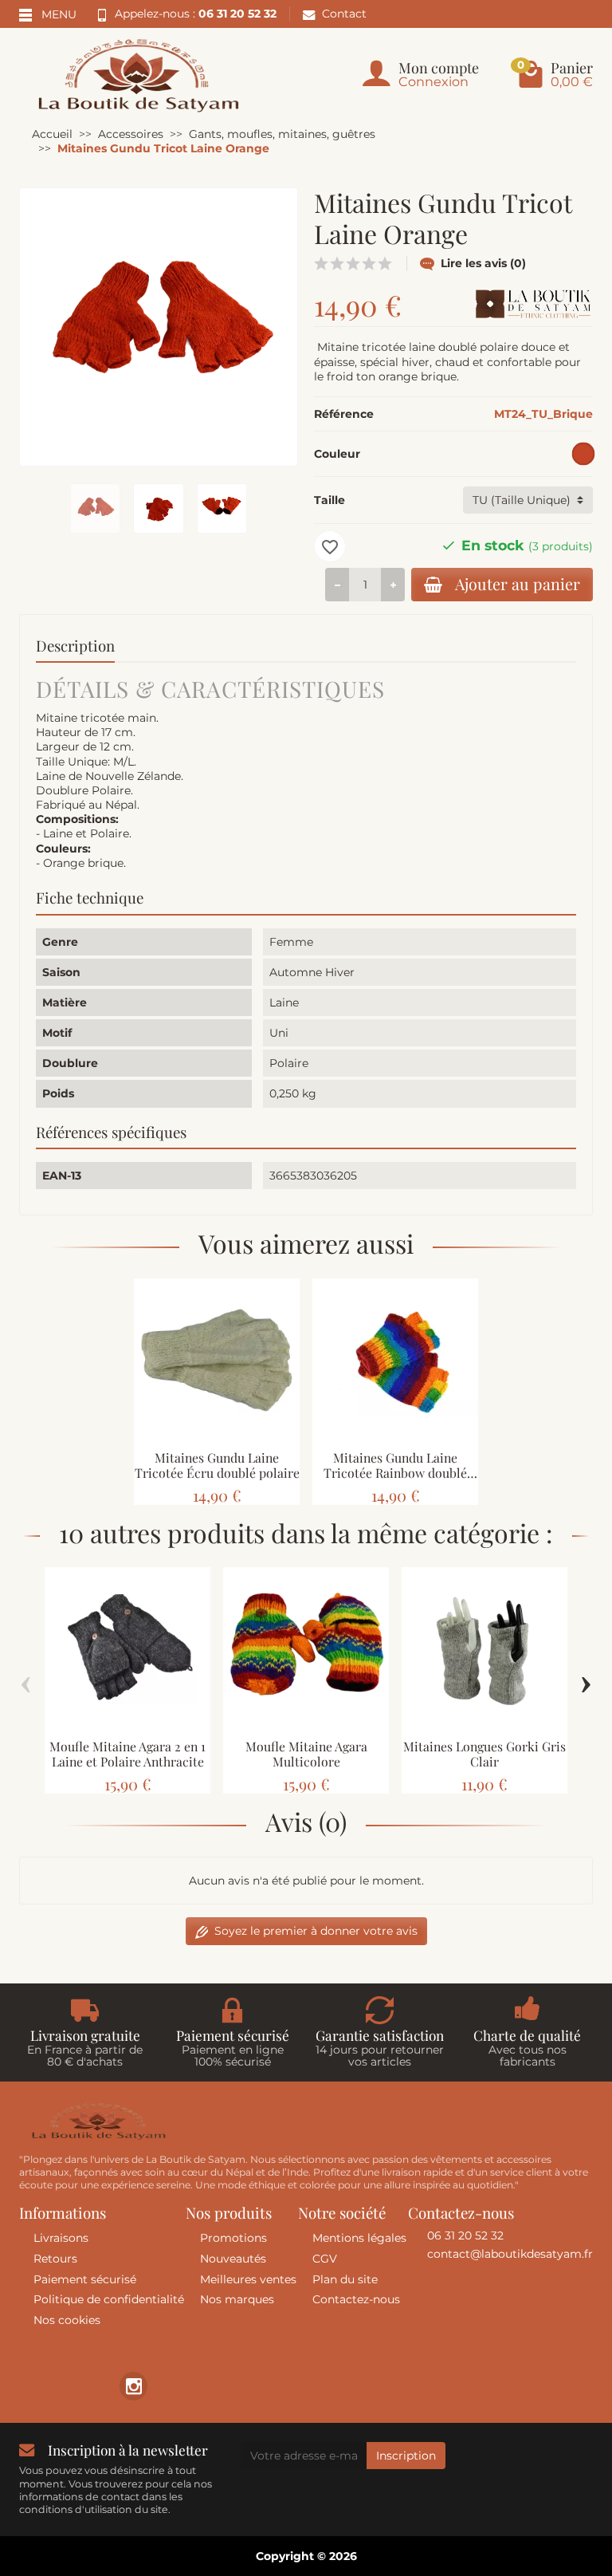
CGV (325, 2259)
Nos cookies (67, 2320)
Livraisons (61, 2238)
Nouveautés (233, 2259)
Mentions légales (359, 2238)
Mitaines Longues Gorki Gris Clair (484, 1754)
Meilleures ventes (248, 2279)
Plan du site (345, 2279)
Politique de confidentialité (109, 2299)
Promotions (233, 2238)
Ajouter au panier (518, 584)
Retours (55, 2259)
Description (75, 646)
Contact (344, 14)
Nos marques (237, 2299)
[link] (133, 2386)
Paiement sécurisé (85, 2279)
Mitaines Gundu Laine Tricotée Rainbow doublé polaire (395, 1473)
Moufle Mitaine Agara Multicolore (306, 1754)
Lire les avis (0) (483, 263)
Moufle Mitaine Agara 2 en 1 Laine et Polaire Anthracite (127, 1754)
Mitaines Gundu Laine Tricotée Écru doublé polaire (217, 1465)
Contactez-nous (356, 2299)
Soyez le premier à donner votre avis (316, 1931)
